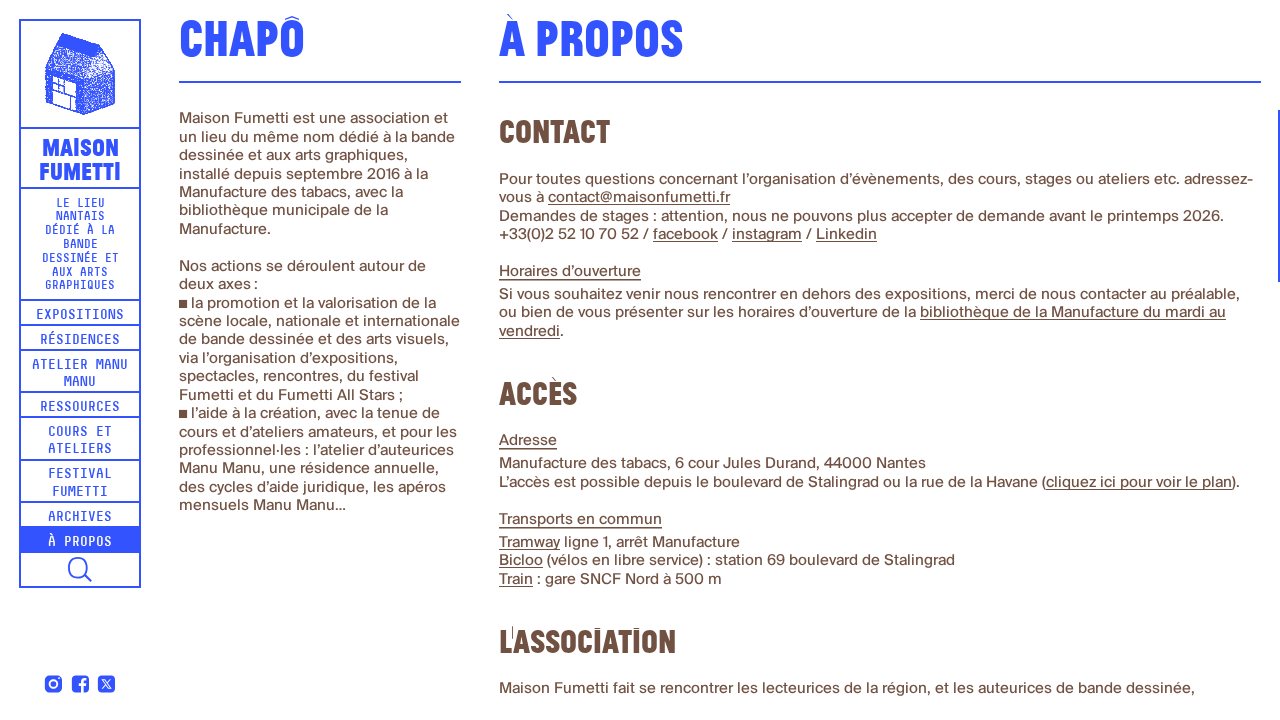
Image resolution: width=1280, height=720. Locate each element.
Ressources (80, 407)
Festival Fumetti (80, 483)
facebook (685, 234)
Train (516, 579)
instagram (767, 234)
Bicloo (521, 560)
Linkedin (846, 234)
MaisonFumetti (80, 157)
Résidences (80, 340)
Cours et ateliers (80, 441)
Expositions (80, 315)
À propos (80, 542)
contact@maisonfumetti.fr (639, 197)
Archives (80, 517)
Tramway (529, 542)
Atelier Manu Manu (80, 374)
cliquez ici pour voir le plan (1139, 482)
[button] (80, 570)
